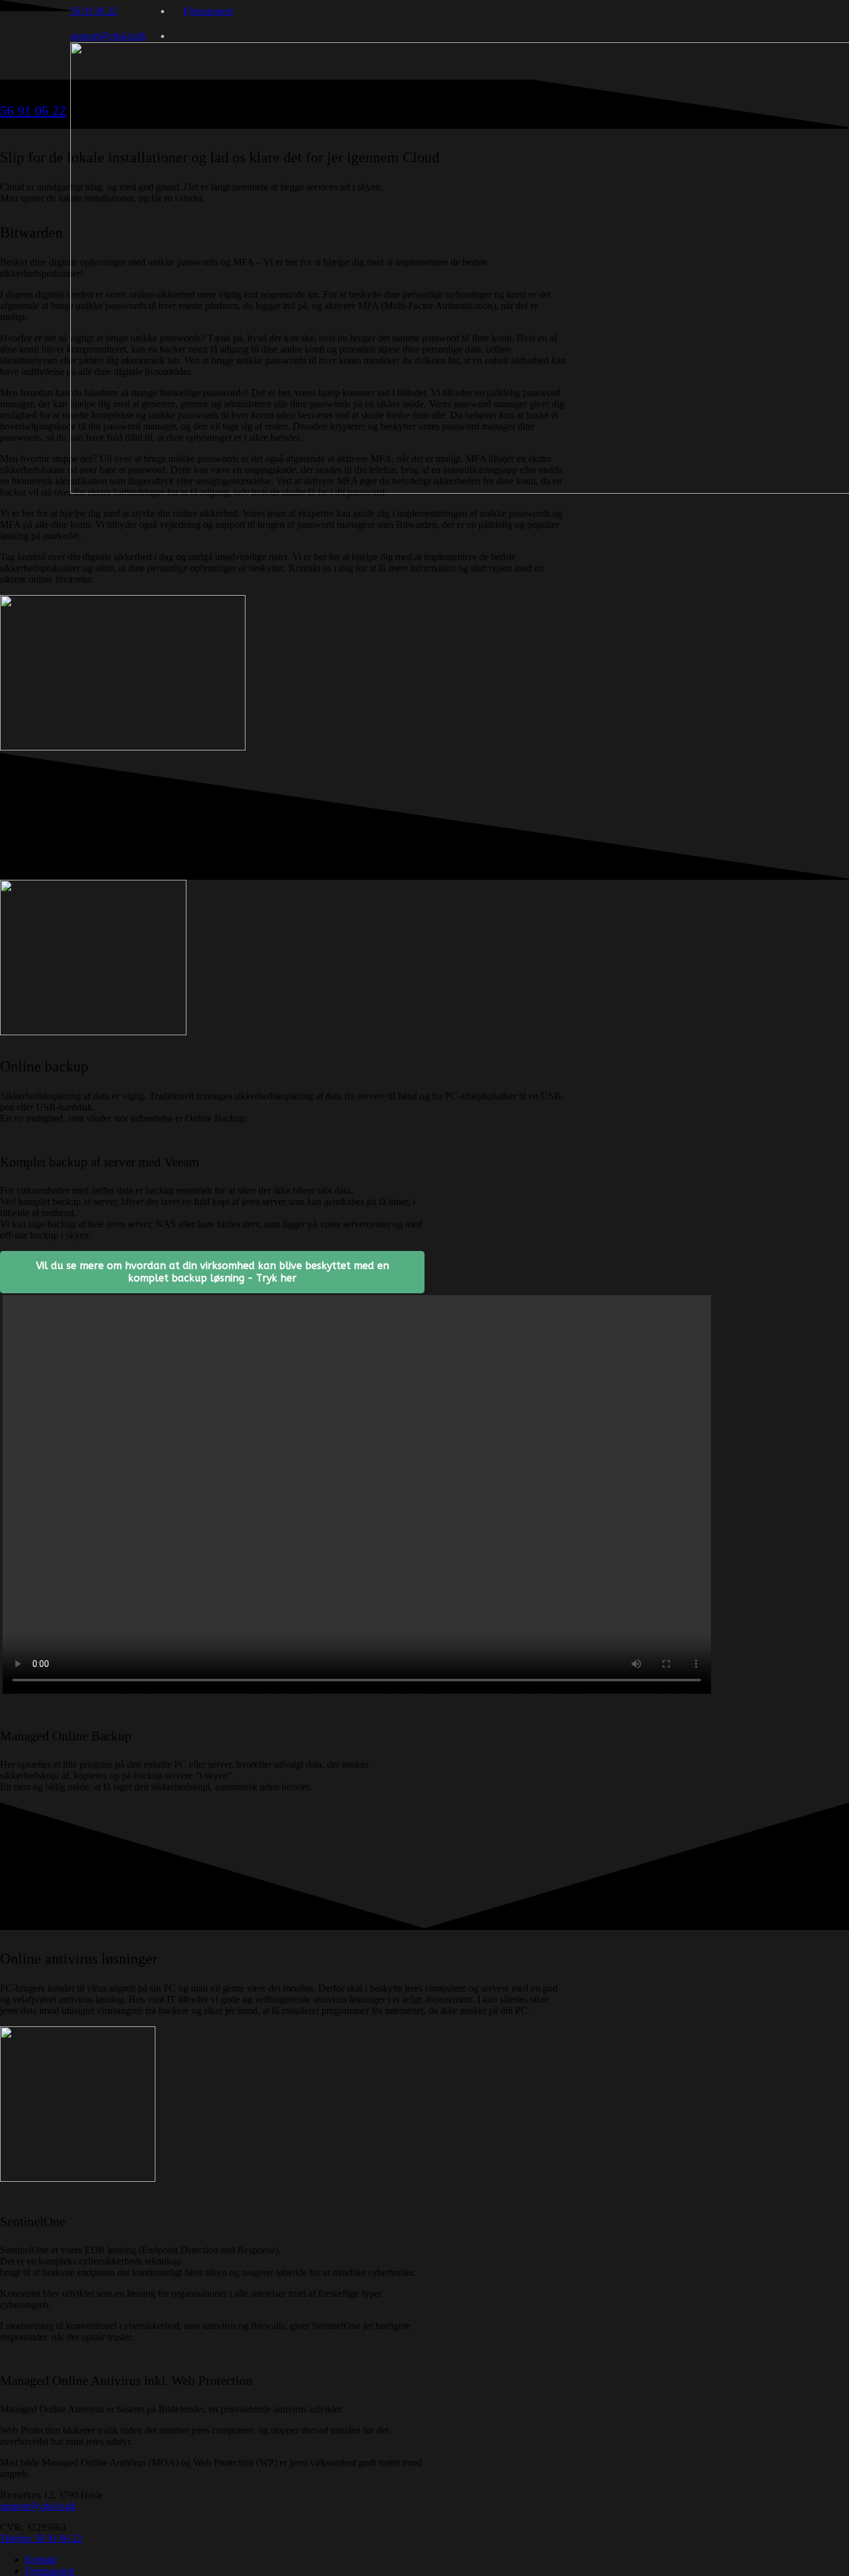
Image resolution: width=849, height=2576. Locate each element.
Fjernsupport (50, 2571)
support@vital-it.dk (38, 2506)
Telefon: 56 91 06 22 (41, 2538)
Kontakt (41, 2560)
